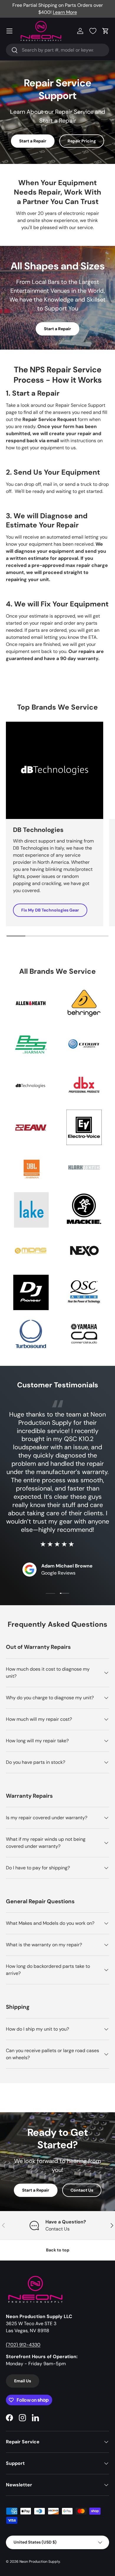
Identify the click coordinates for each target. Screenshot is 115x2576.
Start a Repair (33, 141)
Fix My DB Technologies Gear (50, 910)
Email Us (23, 2381)
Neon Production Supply (40, 2562)
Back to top (58, 2250)
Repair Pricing (82, 141)
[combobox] (57, 50)
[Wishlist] (93, 31)
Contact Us (82, 2190)
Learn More (65, 12)
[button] (106, 31)
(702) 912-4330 (23, 2345)
